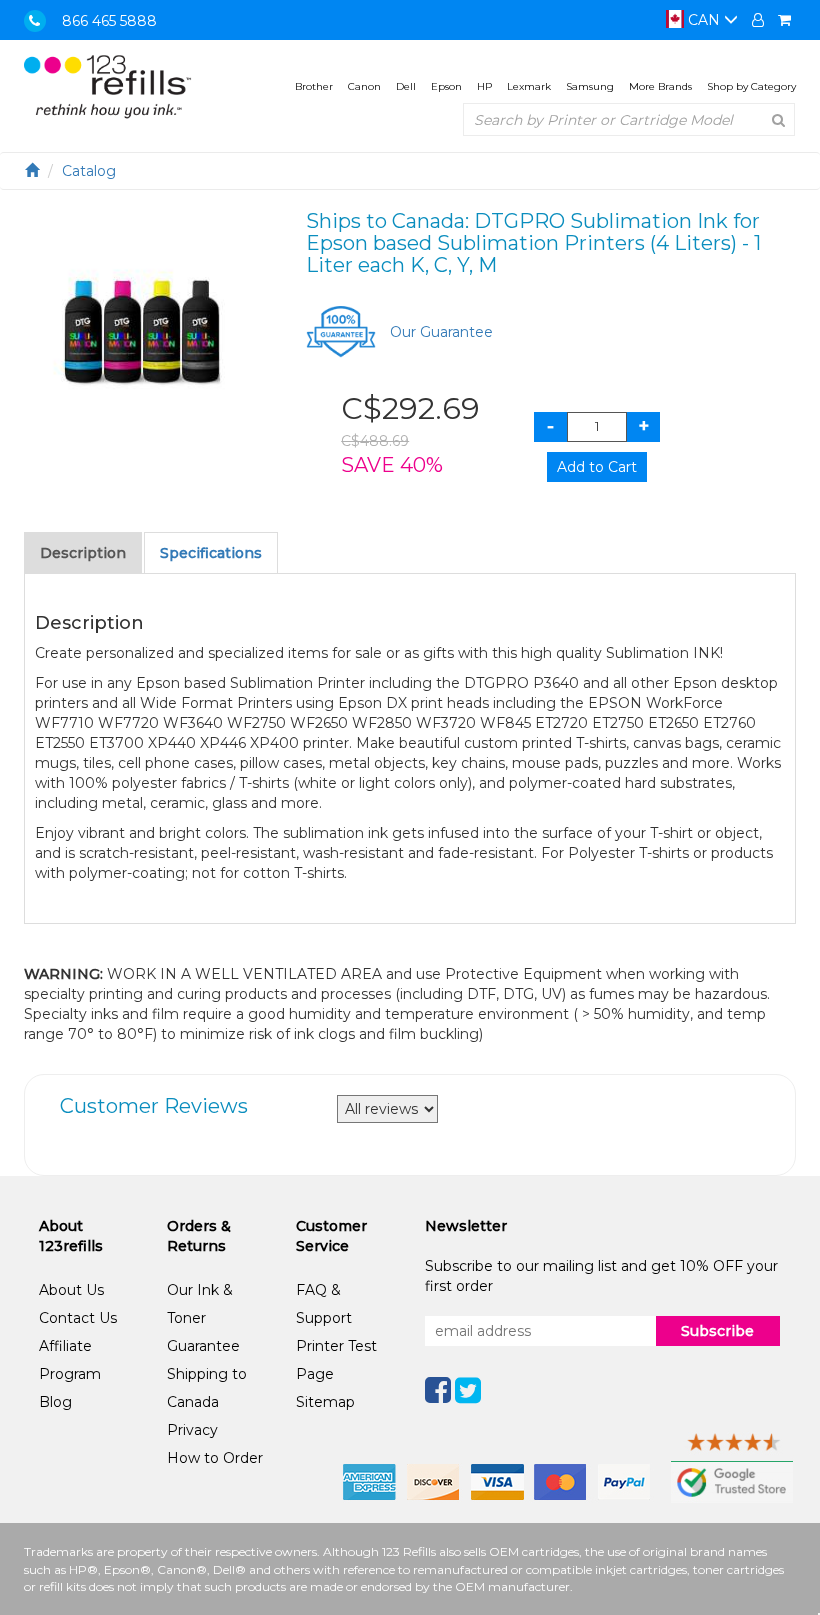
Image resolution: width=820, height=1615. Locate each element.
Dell (406, 86)
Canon (364, 86)
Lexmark (529, 86)
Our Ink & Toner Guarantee (203, 1318)
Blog (55, 1402)
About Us (71, 1290)
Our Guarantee (441, 332)
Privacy (192, 1430)
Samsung (590, 86)
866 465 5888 (109, 21)
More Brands (660, 86)
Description (83, 553)
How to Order (215, 1458)
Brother (314, 86)
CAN (704, 20)
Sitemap (325, 1402)
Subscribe (717, 1331)
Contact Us (78, 1318)
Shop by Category (751, 86)
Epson (446, 86)
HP (484, 86)
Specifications (211, 553)
